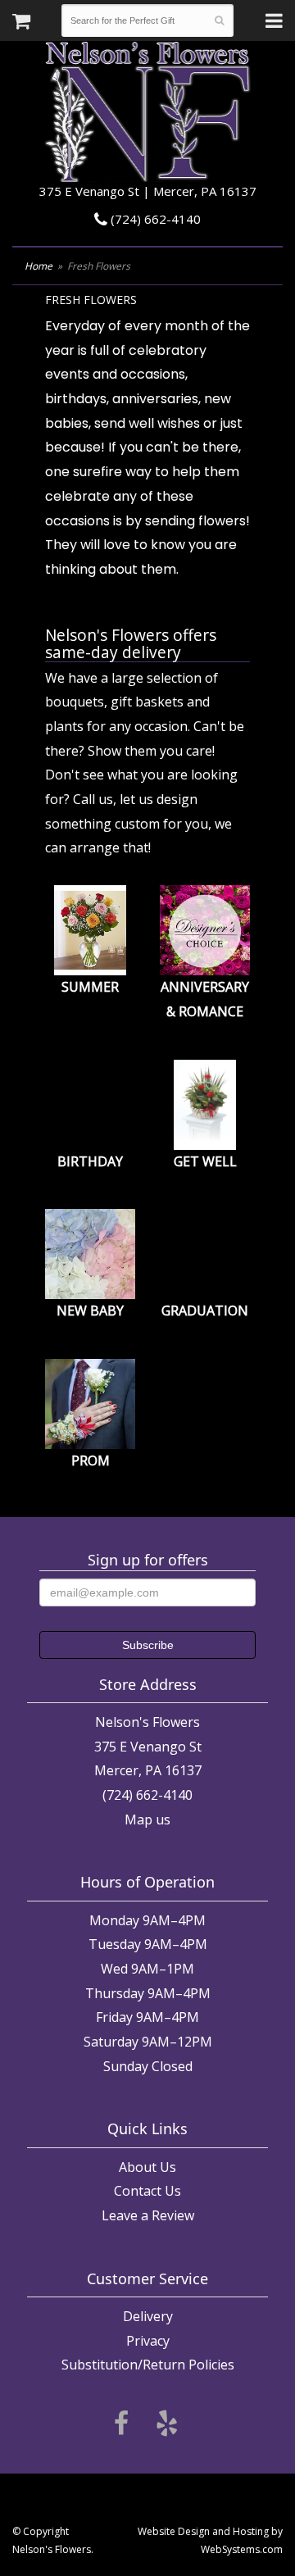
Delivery (148, 2316)
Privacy (148, 2341)
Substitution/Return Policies (148, 2365)
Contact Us (147, 2191)
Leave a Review (148, 2215)
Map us (147, 1820)
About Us (147, 2167)
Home (39, 266)
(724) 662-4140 (154, 219)
